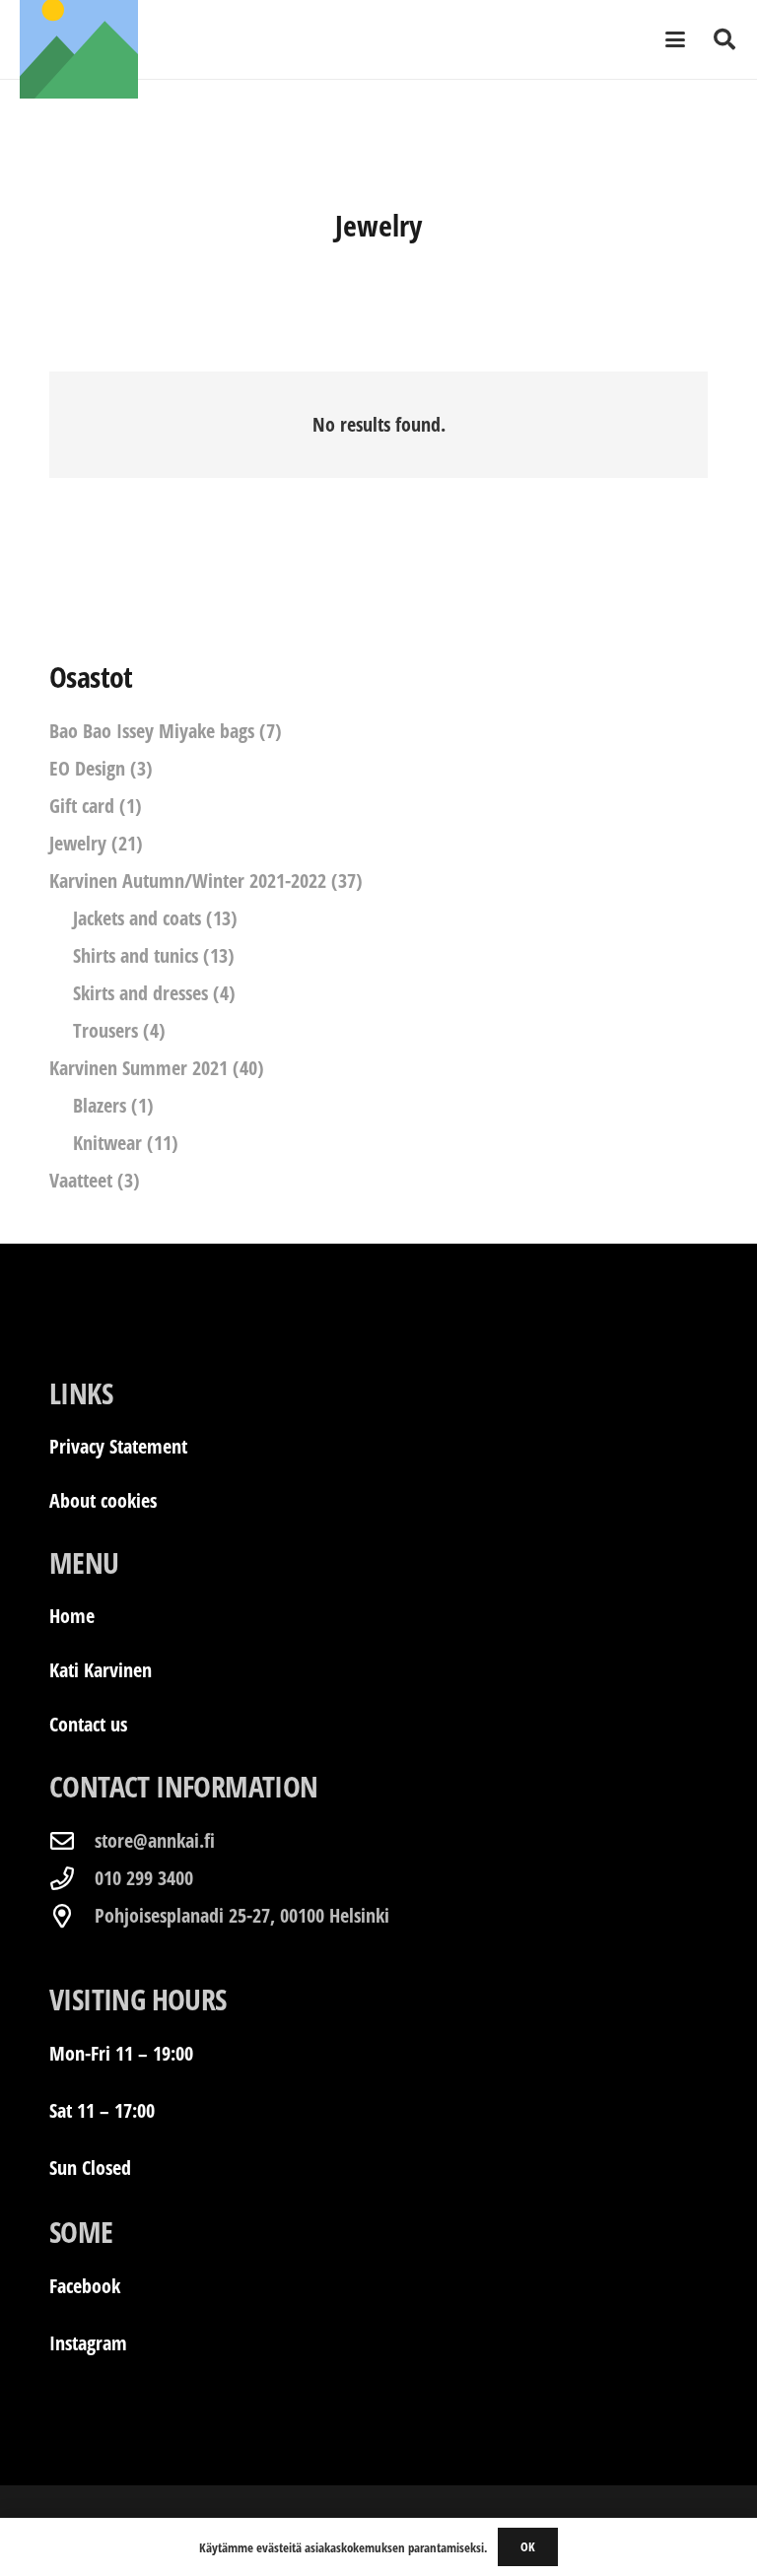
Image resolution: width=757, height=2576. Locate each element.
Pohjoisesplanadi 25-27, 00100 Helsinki (242, 1915)
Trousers (105, 1030)
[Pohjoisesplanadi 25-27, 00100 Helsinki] (72, 1916)
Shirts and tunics (136, 955)
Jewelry (78, 843)
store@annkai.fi (155, 1840)
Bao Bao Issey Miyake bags (152, 731)
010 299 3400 (144, 1878)
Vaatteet (81, 1180)
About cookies (103, 1500)
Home (72, 1616)
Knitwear (107, 1143)
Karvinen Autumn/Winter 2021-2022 (188, 881)
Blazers (100, 1105)
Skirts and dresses (140, 993)
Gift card (82, 806)
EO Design (87, 768)
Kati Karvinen (101, 1670)
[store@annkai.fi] (72, 1841)
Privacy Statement (118, 1446)
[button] (675, 39)
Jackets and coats (137, 918)
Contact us (88, 1724)
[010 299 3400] (72, 1878)
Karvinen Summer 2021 (138, 1068)
